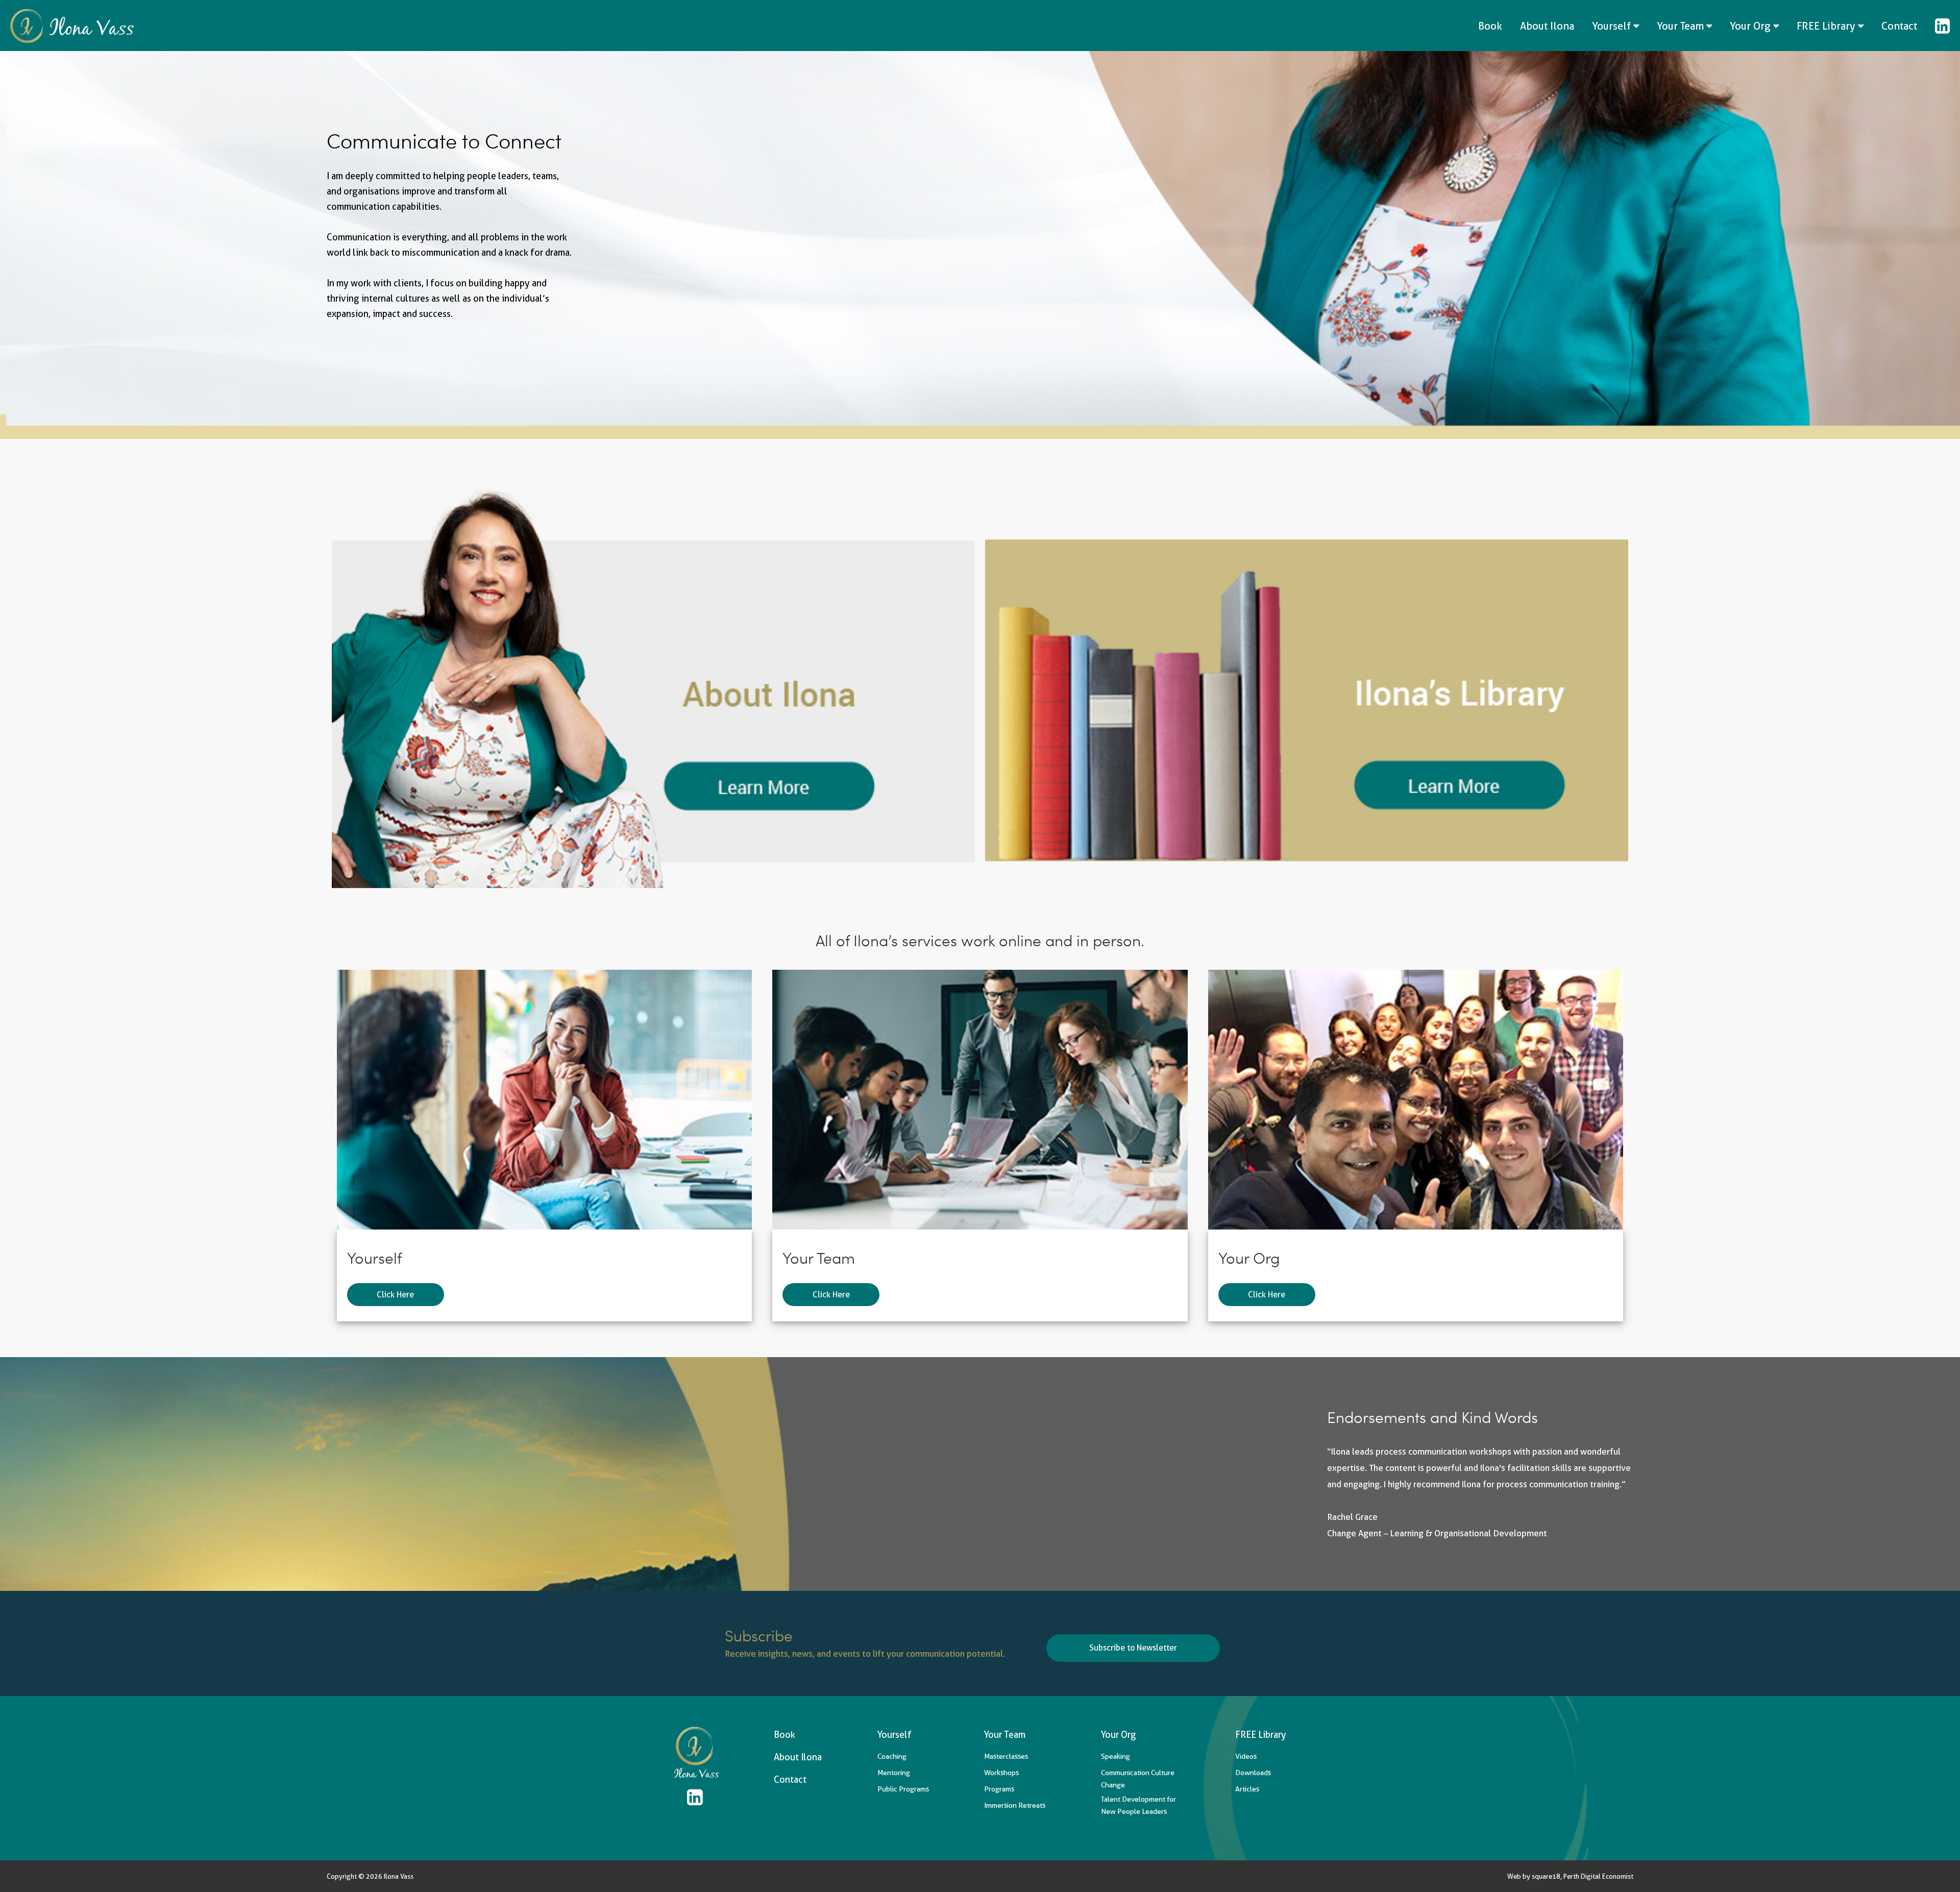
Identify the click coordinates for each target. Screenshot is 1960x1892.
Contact (1899, 26)
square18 (1546, 1876)
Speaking (1116, 1756)
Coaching (892, 1756)
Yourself (1613, 26)
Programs (999, 1789)
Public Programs (903, 1789)
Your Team (1682, 26)
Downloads (1253, 1773)
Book (1490, 26)
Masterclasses (1006, 1756)
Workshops (1001, 1773)
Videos (1246, 1756)
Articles (1247, 1789)
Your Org (1751, 26)
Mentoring (894, 1773)
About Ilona (1547, 26)
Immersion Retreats (1015, 1805)
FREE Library (1827, 26)
